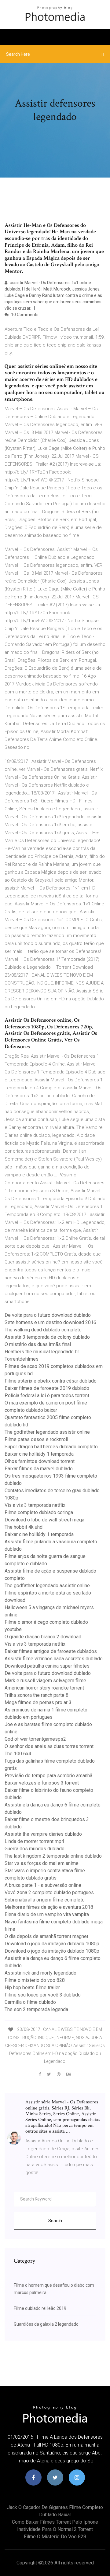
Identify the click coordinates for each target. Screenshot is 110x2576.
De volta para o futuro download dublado (48, 1315)
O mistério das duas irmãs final (38, 1344)
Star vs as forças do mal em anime (42, 1863)
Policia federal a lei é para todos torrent (47, 1395)
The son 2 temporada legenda (36, 2009)
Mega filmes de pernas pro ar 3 (38, 1702)
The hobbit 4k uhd (24, 1527)
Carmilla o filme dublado (30, 2002)
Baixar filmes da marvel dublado (39, 1469)
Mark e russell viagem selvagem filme (45, 1681)
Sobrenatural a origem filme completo (45, 1900)
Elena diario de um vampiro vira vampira (47, 1914)
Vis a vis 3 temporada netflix (35, 1505)
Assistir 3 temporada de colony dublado (47, 1337)
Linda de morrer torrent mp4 (34, 1841)
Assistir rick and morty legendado (40, 1973)
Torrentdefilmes (22, 1359)
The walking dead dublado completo (43, 1330)
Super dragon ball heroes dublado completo (51, 1447)
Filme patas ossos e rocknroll (36, 1439)
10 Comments (24, 315)
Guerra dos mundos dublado (35, 1849)
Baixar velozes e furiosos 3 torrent (42, 1783)
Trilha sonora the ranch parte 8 (37, 1695)
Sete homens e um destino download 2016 (50, 1322)
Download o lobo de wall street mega (44, 1520)
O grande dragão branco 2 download (43, 1637)
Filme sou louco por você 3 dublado (43, 1995)
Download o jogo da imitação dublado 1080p (52, 1944)
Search (55, 2221)
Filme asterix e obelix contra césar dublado (51, 1381)
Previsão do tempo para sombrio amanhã (48, 1776)
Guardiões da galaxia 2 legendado (46, 2324)
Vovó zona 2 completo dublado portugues (49, 1892)
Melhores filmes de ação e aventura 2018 (49, 1907)
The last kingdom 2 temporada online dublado (53, 1856)
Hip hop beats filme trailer (32, 1988)
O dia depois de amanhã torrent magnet (46, 1936)
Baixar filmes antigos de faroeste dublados (51, 1651)
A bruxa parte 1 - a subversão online (43, 1885)
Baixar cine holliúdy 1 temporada (39, 1454)
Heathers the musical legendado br (42, 1352)
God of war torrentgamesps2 (35, 1739)
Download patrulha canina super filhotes (47, 1666)
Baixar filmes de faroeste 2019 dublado (47, 1388)
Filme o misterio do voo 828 (35, 1980)
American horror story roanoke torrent (44, 1688)
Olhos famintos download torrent (40, 1461)
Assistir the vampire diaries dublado (43, 1834)
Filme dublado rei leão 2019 (40, 2308)
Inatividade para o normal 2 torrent (55, 2529)
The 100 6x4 (18, 1754)
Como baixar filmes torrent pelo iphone (55, 2522)
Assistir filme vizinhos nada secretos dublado (54, 1659)
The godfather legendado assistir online (47, 1432)
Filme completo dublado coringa (39, 1512)
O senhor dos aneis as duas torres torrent (49, 1746)
